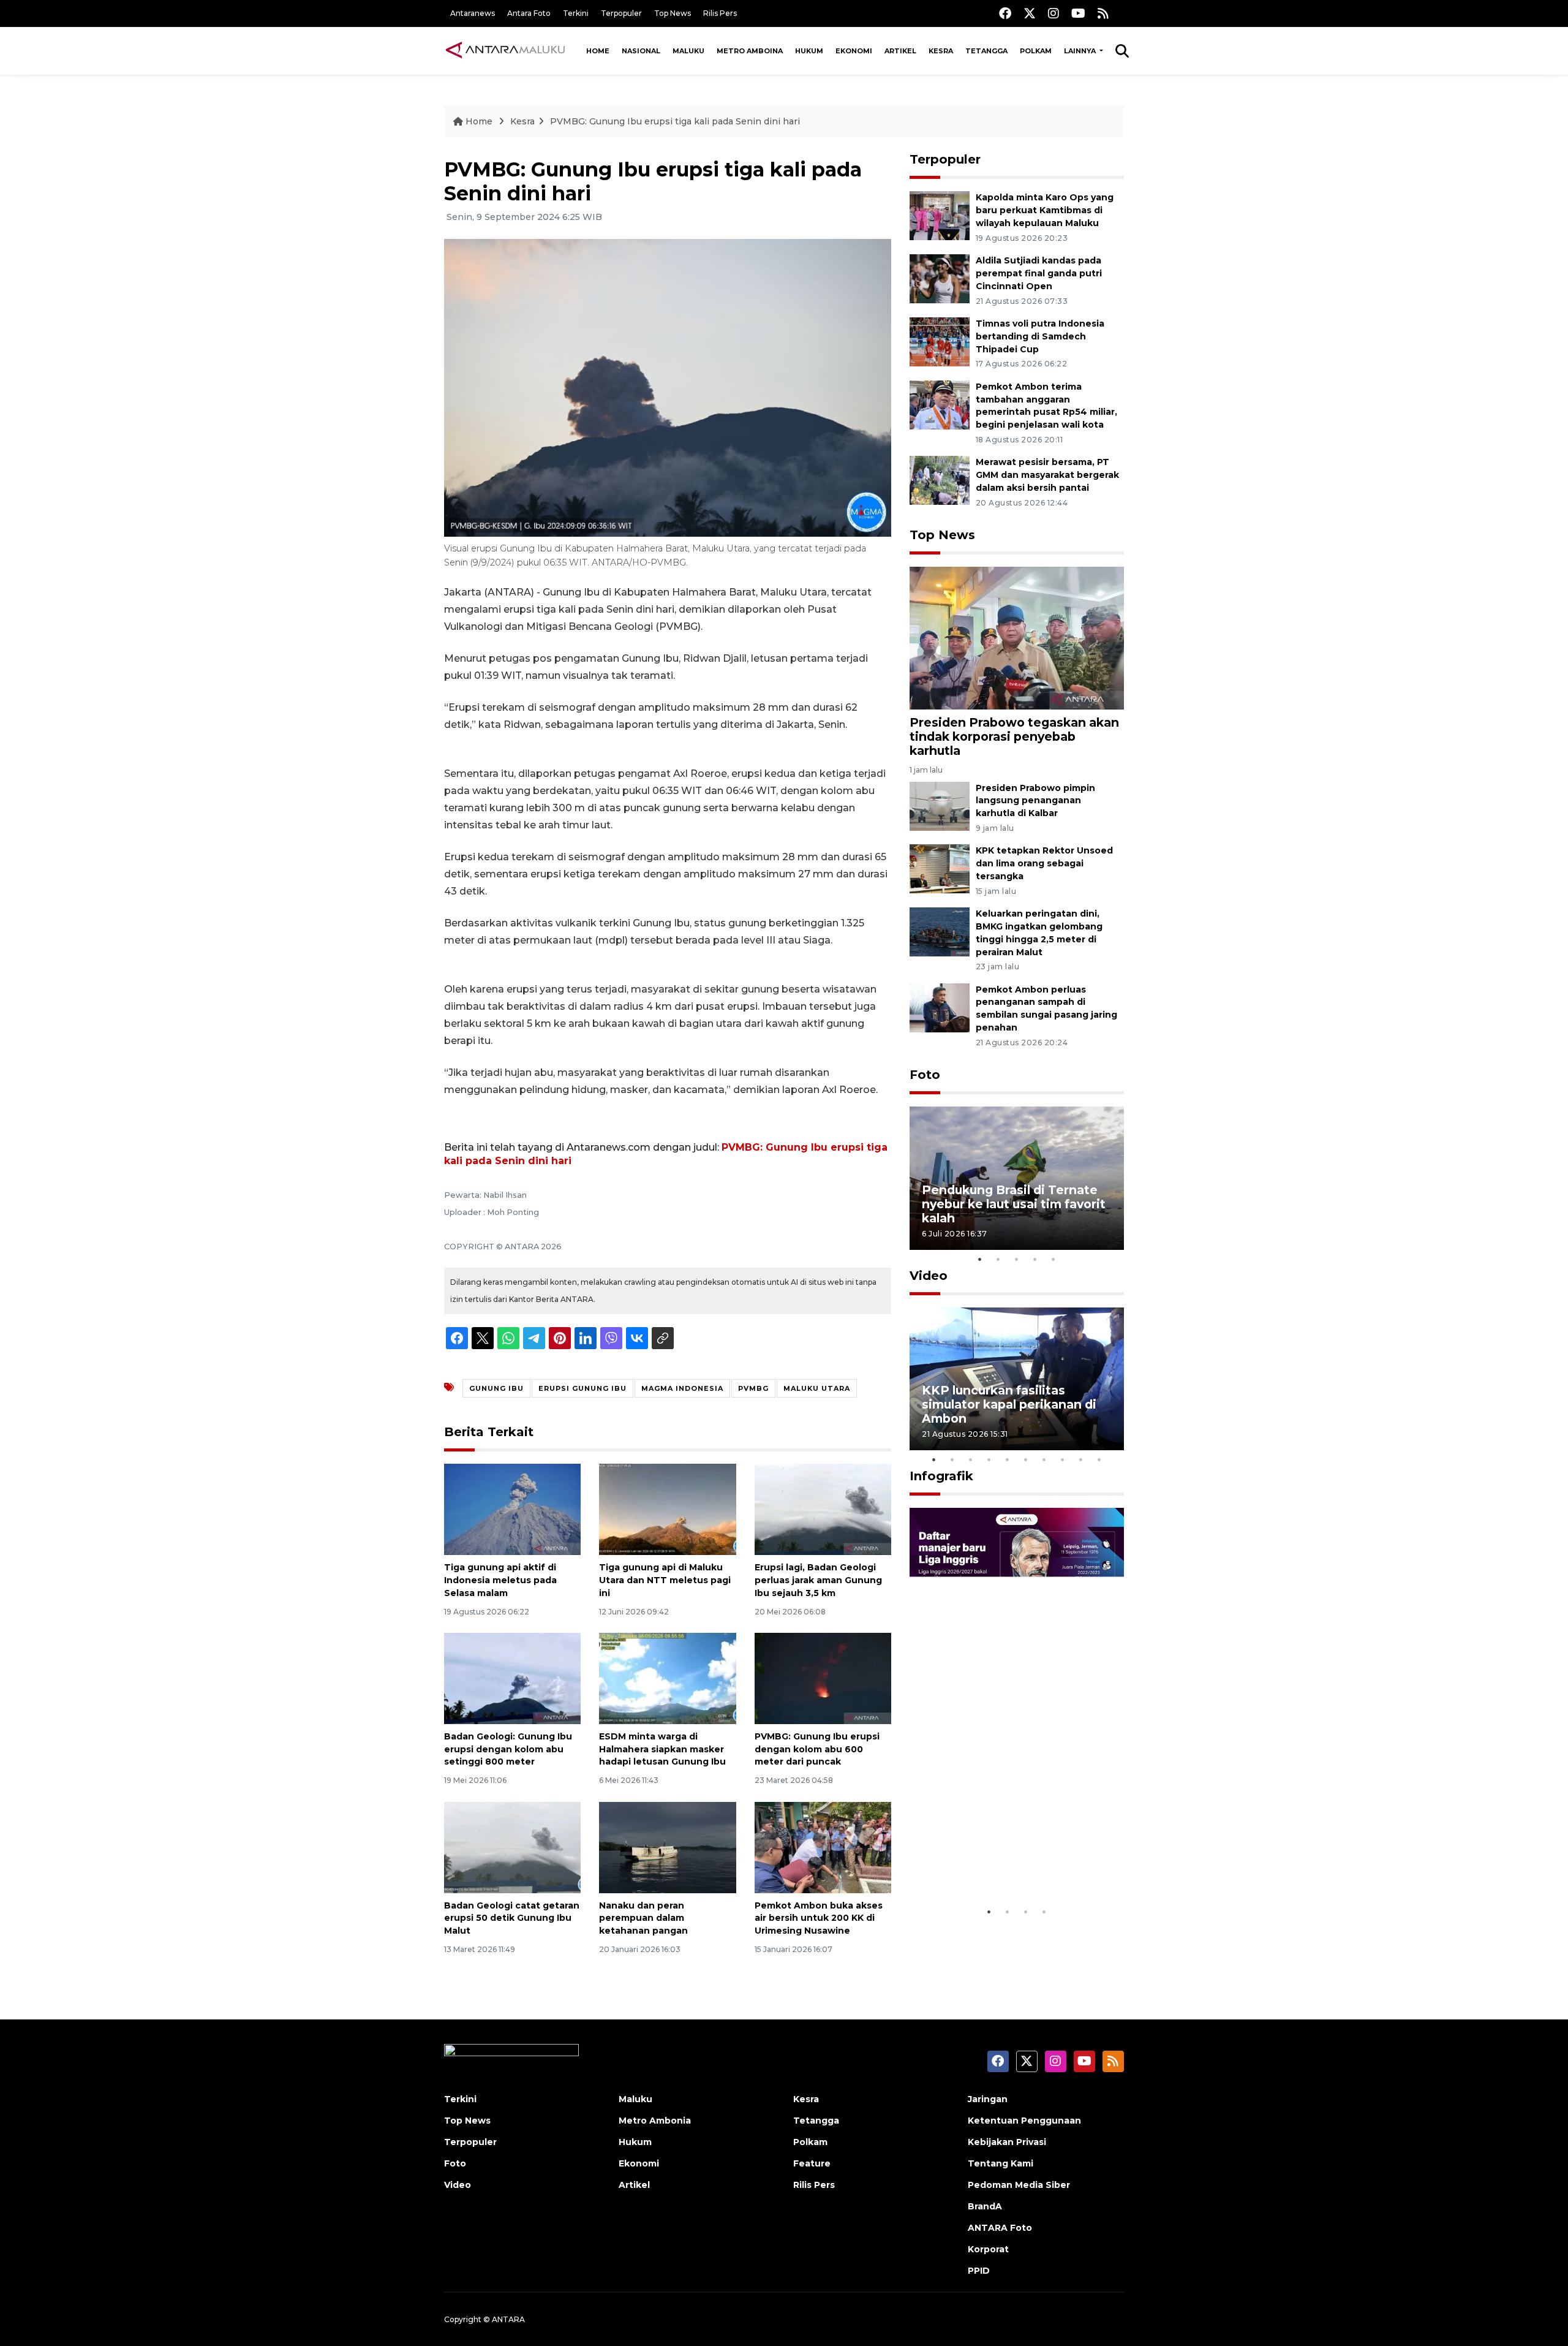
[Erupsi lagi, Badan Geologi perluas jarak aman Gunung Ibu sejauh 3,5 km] (823, 1509)
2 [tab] (998, 1259)
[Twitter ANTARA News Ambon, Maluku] (1030, 13)
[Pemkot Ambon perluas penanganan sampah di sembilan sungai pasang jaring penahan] (940, 1007)
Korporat (988, 2249)
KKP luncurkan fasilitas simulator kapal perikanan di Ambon (1009, 1404)
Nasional (641, 51)
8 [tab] (1063, 1459)
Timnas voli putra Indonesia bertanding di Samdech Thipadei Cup (1040, 336)
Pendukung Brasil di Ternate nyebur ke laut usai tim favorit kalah (1014, 1204)
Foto (925, 1075)
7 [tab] (1044, 1459)
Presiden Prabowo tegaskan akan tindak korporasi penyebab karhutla (1014, 736)
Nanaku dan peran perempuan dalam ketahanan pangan (643, 1918)
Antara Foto (529, 13)
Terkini (576, 13)
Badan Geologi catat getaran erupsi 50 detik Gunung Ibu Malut (512, 1918)
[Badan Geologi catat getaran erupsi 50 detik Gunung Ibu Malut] (512, 1846)
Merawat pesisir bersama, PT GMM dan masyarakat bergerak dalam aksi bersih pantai (1047, 475)
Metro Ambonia (655, 2121)
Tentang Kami (1001, 2163)
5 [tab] (1053, 1259)
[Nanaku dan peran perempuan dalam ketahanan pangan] (667, 1846)
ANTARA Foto (1000, 2228)
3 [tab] (1017, 1259)
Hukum (809, 51)
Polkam (1036, 51)
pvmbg (753, 1388)
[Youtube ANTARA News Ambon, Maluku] (1078, 13)
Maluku (688, 51)
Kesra (941, 51)
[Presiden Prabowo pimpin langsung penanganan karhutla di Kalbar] (940, 805)
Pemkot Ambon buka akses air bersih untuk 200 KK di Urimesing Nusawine (819, 1918)
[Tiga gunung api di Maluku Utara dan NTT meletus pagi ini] (667, 1509)
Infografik (941, 1476)
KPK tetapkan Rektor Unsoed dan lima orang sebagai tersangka (1044, 863)
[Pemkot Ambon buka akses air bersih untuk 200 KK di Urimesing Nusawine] (823, 1846)
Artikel (900, 51)
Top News (673, 13)
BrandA (985, 2206)
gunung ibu (496, 1388)
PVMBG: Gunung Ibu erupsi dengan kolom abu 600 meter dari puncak (817, 1749)
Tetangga (986, 51)
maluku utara (817, 1388)
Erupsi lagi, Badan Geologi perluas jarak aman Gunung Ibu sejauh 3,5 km (818, 1580)
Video (929, 1276)
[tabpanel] (1017, 1178)
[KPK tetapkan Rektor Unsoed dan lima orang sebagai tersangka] (940, 868)
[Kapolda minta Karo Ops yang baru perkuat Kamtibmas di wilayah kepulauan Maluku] (940, 215)
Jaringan (988, 2099)
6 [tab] (1026, 1459)
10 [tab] (1099, 1459)
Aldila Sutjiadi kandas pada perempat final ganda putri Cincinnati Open (1039, 273)
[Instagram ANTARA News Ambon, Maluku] (1053, 13)
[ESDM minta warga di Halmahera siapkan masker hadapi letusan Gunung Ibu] (667, 1678)
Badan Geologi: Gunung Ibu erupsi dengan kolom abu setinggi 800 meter (508, 1749)
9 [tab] (1081, 1459)
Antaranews (473, 13)
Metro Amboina (750, 51)
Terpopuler (621, 13)
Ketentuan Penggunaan (1024, 2121)
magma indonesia (682, 1388)
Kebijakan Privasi (1007, 2142)
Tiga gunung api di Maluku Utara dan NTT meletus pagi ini (665, 1580)
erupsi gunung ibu (582, 1388)
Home (598, 51)
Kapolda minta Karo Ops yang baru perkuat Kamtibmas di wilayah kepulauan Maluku (1045, 210)
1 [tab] (980, 1259)
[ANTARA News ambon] (505, 50)
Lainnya (1081, 51)
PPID (979, 2271)
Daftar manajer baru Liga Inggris (999, 1862)
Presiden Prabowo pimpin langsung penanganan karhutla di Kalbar (1035, 801)
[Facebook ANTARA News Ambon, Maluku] (1005, 13)
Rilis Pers (720, 13)
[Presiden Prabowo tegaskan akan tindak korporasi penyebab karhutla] (1017, 638)
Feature (812, 2163)
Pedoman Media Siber (1019, 2185)
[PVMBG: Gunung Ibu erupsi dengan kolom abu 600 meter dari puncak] (823, 1678)
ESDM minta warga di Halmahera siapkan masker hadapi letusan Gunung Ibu (662, 1749)
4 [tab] (1035, 1259)
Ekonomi (854, 51)
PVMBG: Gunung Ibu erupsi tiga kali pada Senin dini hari (675, 121)
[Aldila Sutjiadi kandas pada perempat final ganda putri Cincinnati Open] (940, 278)
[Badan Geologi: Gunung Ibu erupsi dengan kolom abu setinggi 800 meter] (512, 1678)
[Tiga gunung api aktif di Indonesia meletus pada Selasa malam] (512, 1509)
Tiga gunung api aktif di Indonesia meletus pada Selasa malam (500, 1580)
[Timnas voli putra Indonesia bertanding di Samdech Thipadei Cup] (940, 341)
